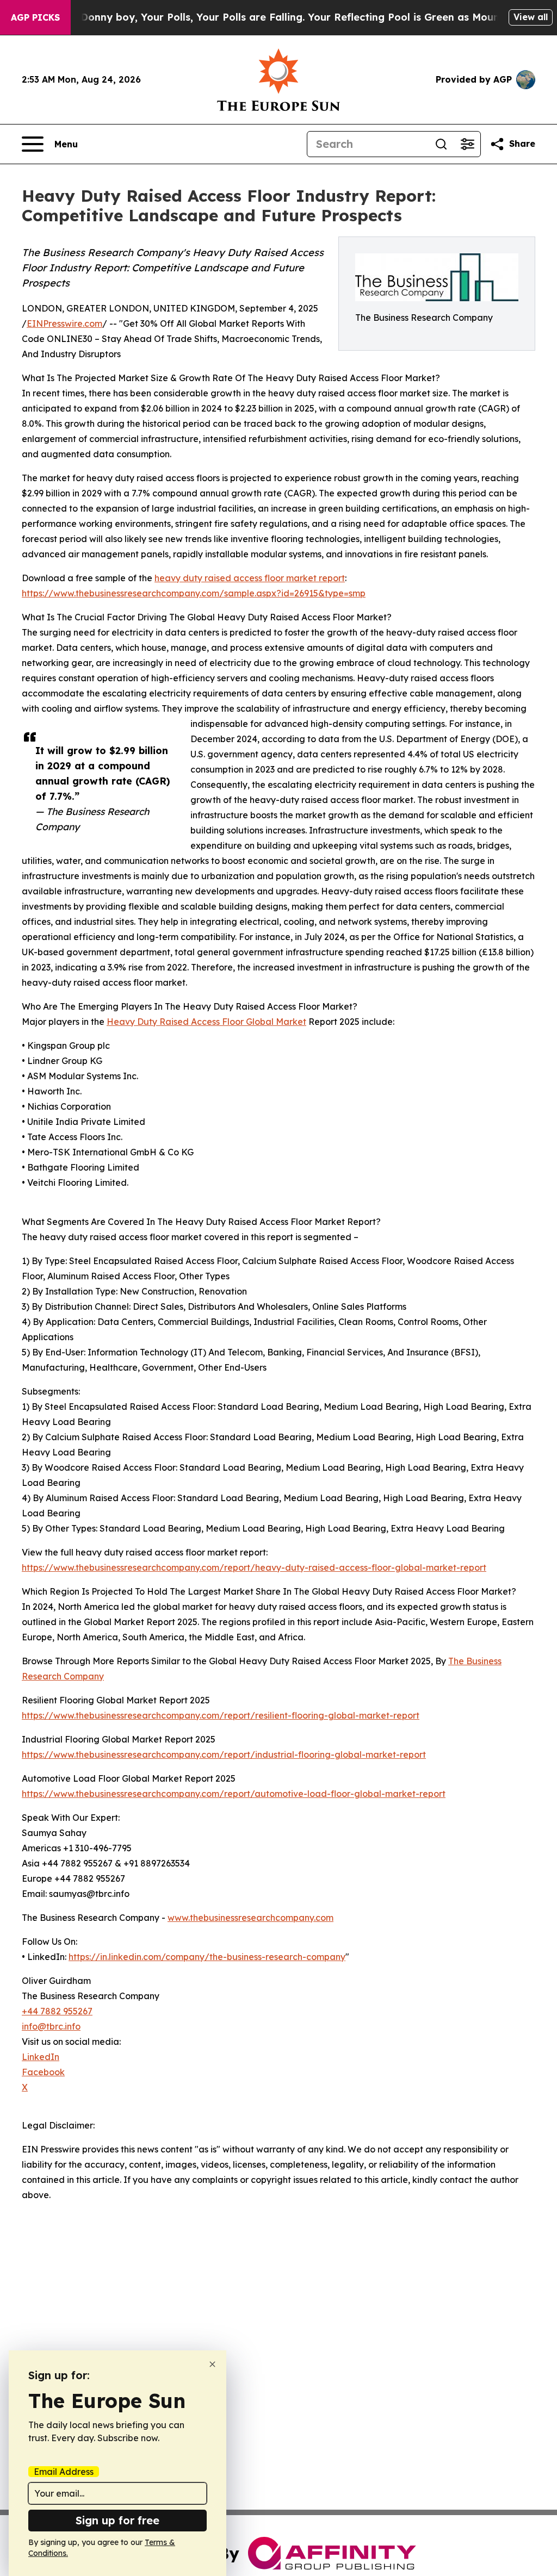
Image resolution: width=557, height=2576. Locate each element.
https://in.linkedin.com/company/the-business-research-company (207, 1957)
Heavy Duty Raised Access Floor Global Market (206, 1022)
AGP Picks (35, 17)
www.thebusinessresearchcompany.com (250, 1918)
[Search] (441, 144)
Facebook (43, 2072)
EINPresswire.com (64, 323)
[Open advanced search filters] (467, 144)
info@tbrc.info (51, 2026)
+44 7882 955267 (57, 2011)
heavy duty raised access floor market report (250, 578)
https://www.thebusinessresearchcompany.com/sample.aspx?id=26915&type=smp (194, 593)
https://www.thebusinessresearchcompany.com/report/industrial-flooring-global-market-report (224, 1754)
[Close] (212, 2364)
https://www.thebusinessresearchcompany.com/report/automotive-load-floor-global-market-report (234, 1794)
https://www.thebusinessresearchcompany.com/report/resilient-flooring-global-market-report (221, 1715)
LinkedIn (41, 2057)
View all (531, 17)
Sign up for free (117, 2520)
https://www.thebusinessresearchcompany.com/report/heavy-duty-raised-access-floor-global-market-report (254, 1567)
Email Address (64, 2472)
